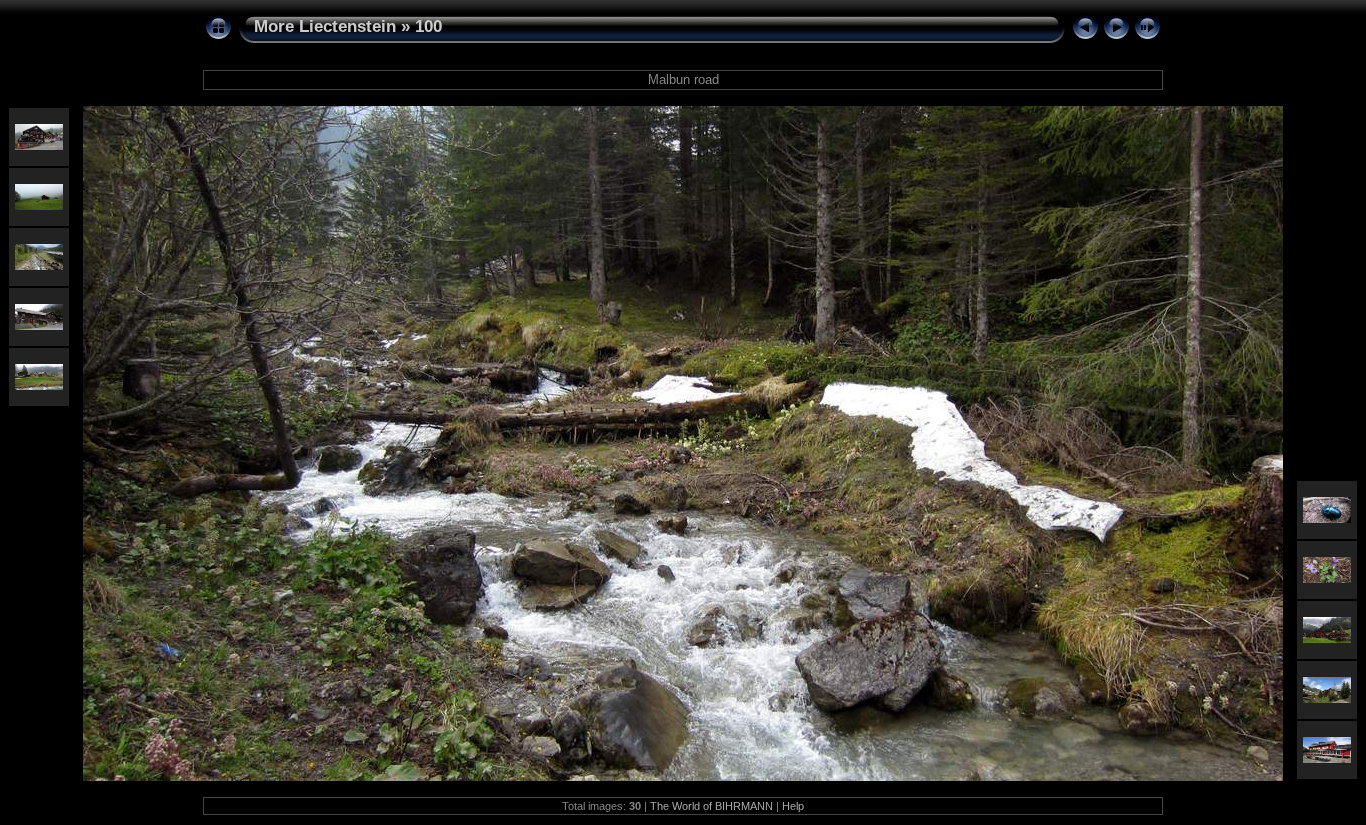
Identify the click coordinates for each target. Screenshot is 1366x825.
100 (428, 26)
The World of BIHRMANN (711, 806)
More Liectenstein (325, 26)
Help (793, 806)
